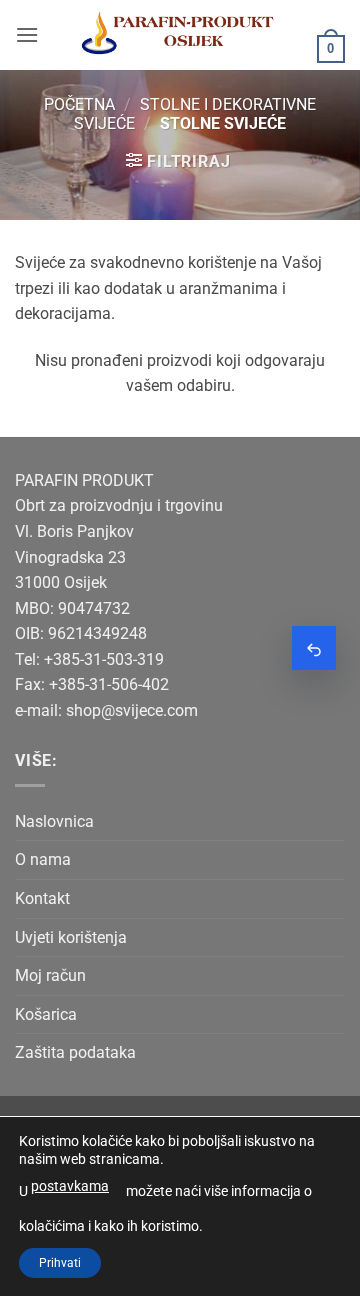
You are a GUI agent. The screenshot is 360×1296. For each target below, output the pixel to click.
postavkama (70, 1186)
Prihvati (60, 1263)
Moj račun (50, 975)
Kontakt (42, 898)
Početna (79, 104)
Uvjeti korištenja (71, 937)
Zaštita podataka (75, 1052)
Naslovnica (54, 821)
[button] (27, 34)
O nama (43, 859)
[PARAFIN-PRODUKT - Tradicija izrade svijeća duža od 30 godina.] (178, 35)
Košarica (46, 1014)
